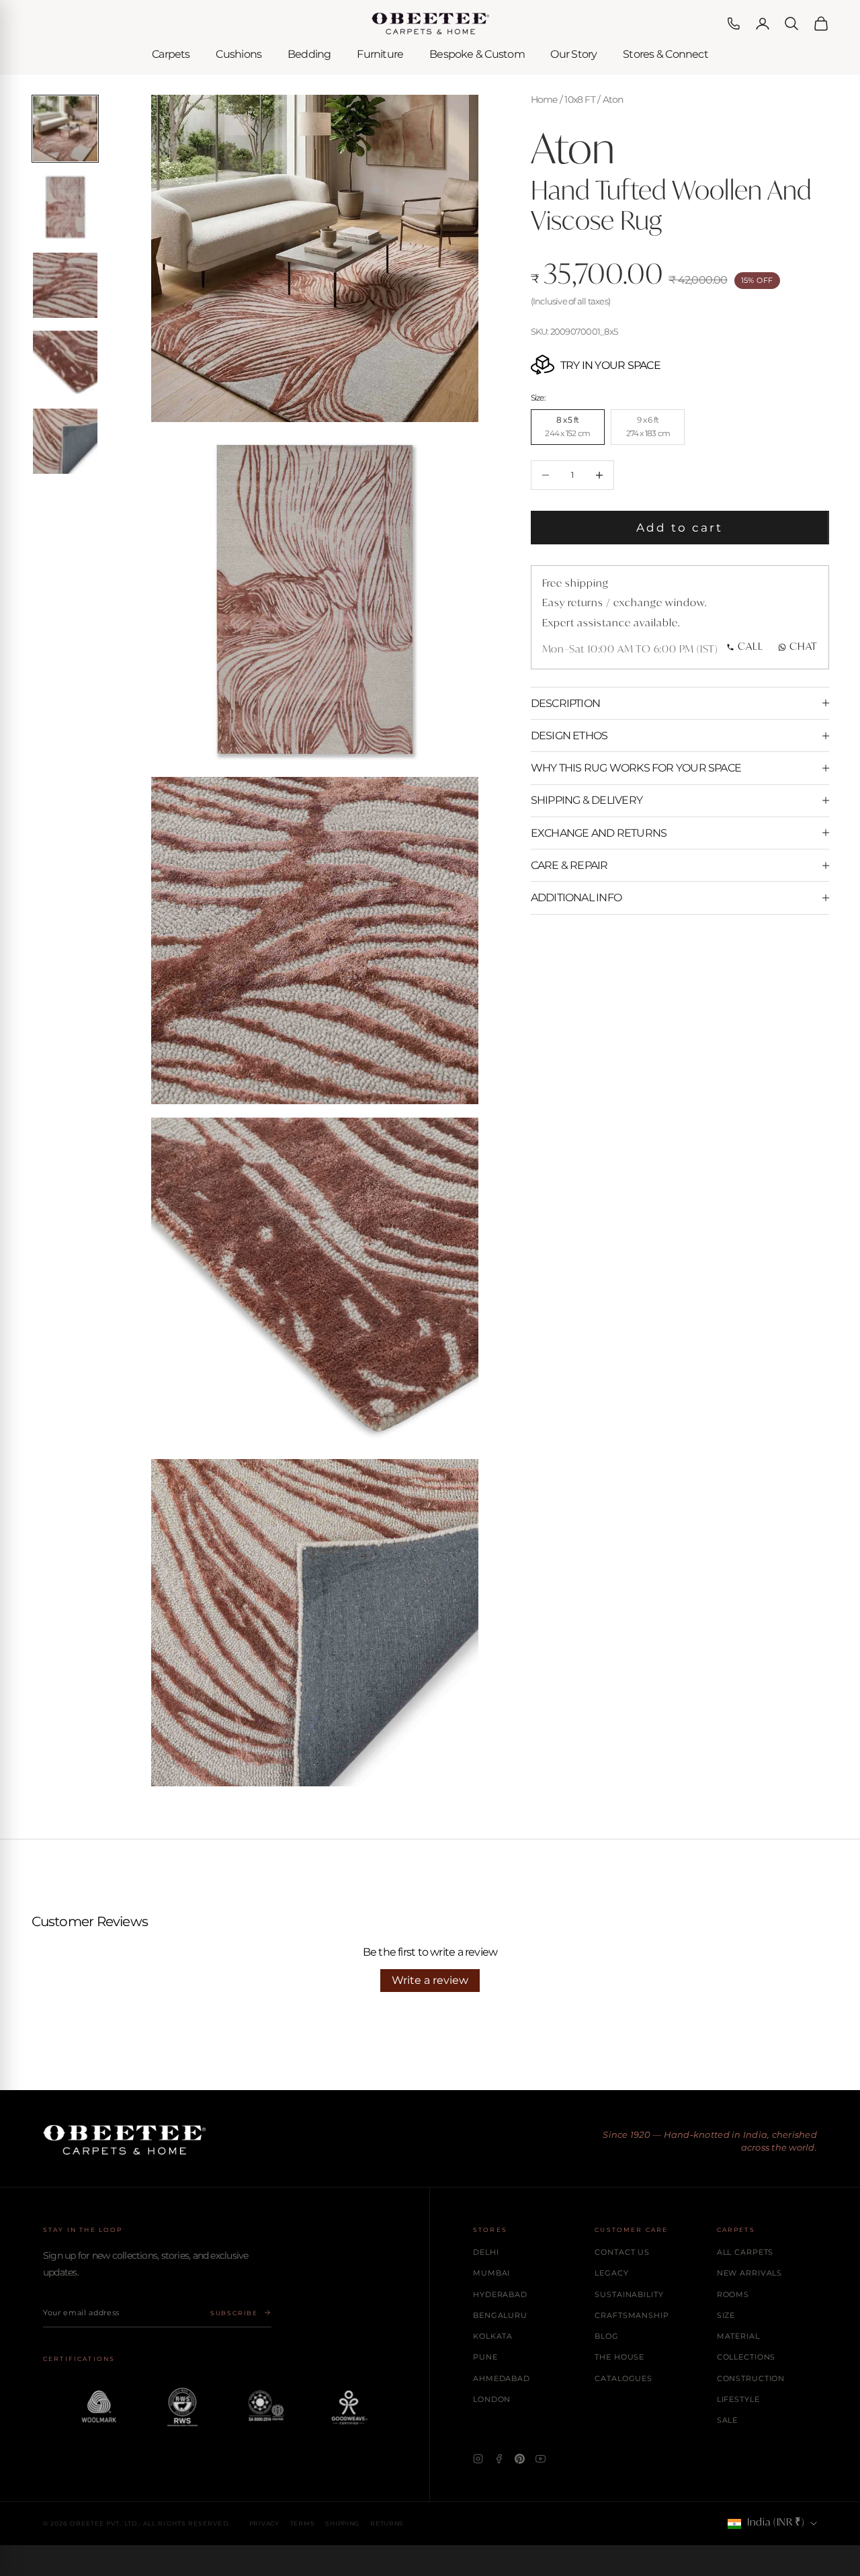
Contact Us (622, 2252)
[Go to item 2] (66, 207)
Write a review (430, 1980)
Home (544, 99)
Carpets (171, 54)
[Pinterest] (520, 2459)
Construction (751, 2378)
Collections (746, 2357)
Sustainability (629, 2294)
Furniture (380, 54)
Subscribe (234, 2313)
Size (726, 2315)
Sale (728, 2420)
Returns (387, 2523)
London (492, 2399)
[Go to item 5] (66, 441)
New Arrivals (750, 2273)
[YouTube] (541, 2459)
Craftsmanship (632, 2315)
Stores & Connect (665, 54)
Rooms (733, 2294)
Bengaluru (500, 2315)
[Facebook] (499, 2459)
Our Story (573, 54)
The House (619, 2357)
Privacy (264, 2523)
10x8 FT (580, 99)
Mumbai (491, 2273)
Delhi (486, 2252)
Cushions (239, 54)
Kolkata (493, 2336)
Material (738, 2336)
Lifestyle (738, 2399)
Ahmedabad (502, 2378)
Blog (607, 2336)
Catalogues (623, 2378)
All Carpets (745, 2252)
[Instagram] (478, 2459)
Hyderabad (500, 2294)
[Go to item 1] (66, 129)
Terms (303, 2523)
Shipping (342, 2523)
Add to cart (680, 528)
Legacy (611, 2273)
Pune (485, 2357)
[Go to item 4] (66, 363)
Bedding (309, 54)
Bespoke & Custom (477, 54)
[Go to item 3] (66, 285)
